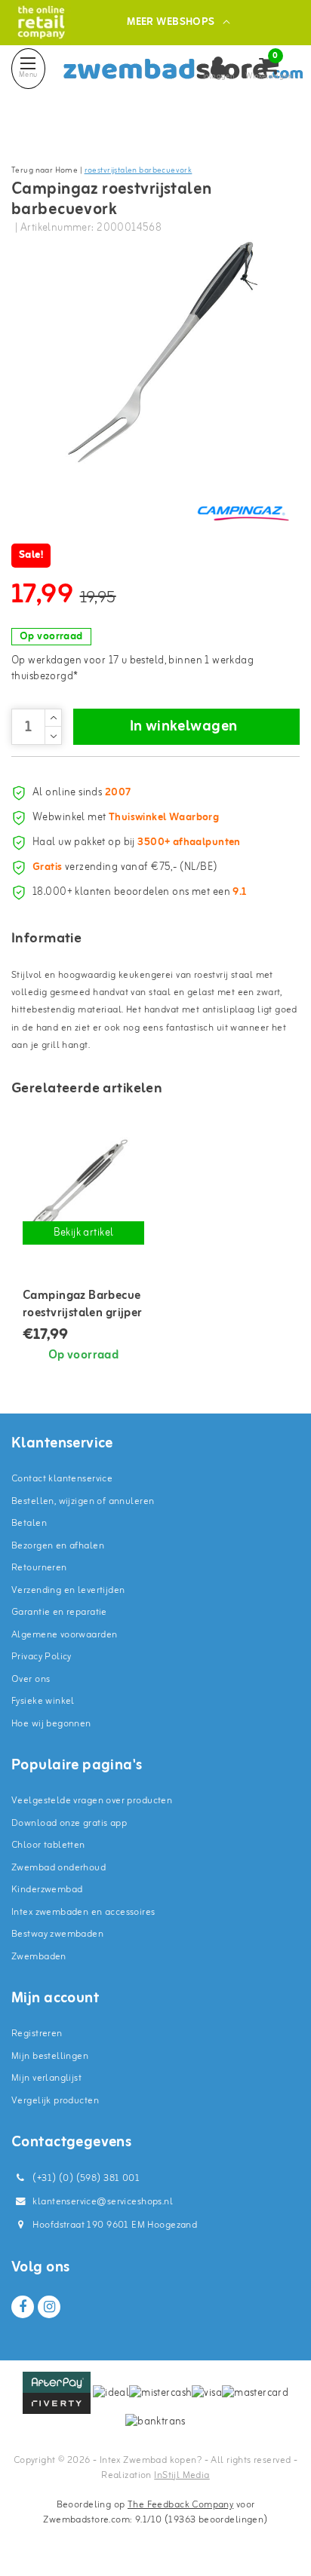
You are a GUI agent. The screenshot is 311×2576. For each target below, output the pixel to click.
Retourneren (39, 1568)
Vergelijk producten (55, 2101)
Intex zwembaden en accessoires (83, 1912)
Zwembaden (39, 1957)
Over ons (31, 1679)
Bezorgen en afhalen (58, 1546)
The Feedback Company (180, 2505)
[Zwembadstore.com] (41, 22)
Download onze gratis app (69, 1823)
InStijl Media (182, 2475)
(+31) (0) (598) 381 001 (85, 2178)
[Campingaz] (243, 513)
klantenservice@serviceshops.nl (103, 2202)
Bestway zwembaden (57, 1934)
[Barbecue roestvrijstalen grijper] (83, 1188)
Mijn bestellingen (50, 2056)
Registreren (37, 2034)
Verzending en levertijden (68, 1590)
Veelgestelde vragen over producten (92, 1801)
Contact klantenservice (62, 1479)
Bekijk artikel (84, 1233)
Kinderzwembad (47, 1890)
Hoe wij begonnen (51, 1724)
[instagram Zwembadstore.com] (49, 2307)
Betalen (29, 1523)
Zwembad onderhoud (59, 1868)
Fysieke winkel (43, 1701)
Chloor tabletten (48, 1845)
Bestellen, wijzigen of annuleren (83, 1501)
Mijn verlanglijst (46, 2078)
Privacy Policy (42, 1657)
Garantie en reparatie (59, 1612)
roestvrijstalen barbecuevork (139, 170)
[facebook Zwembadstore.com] (23, 2307)
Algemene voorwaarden (64, 1635)
